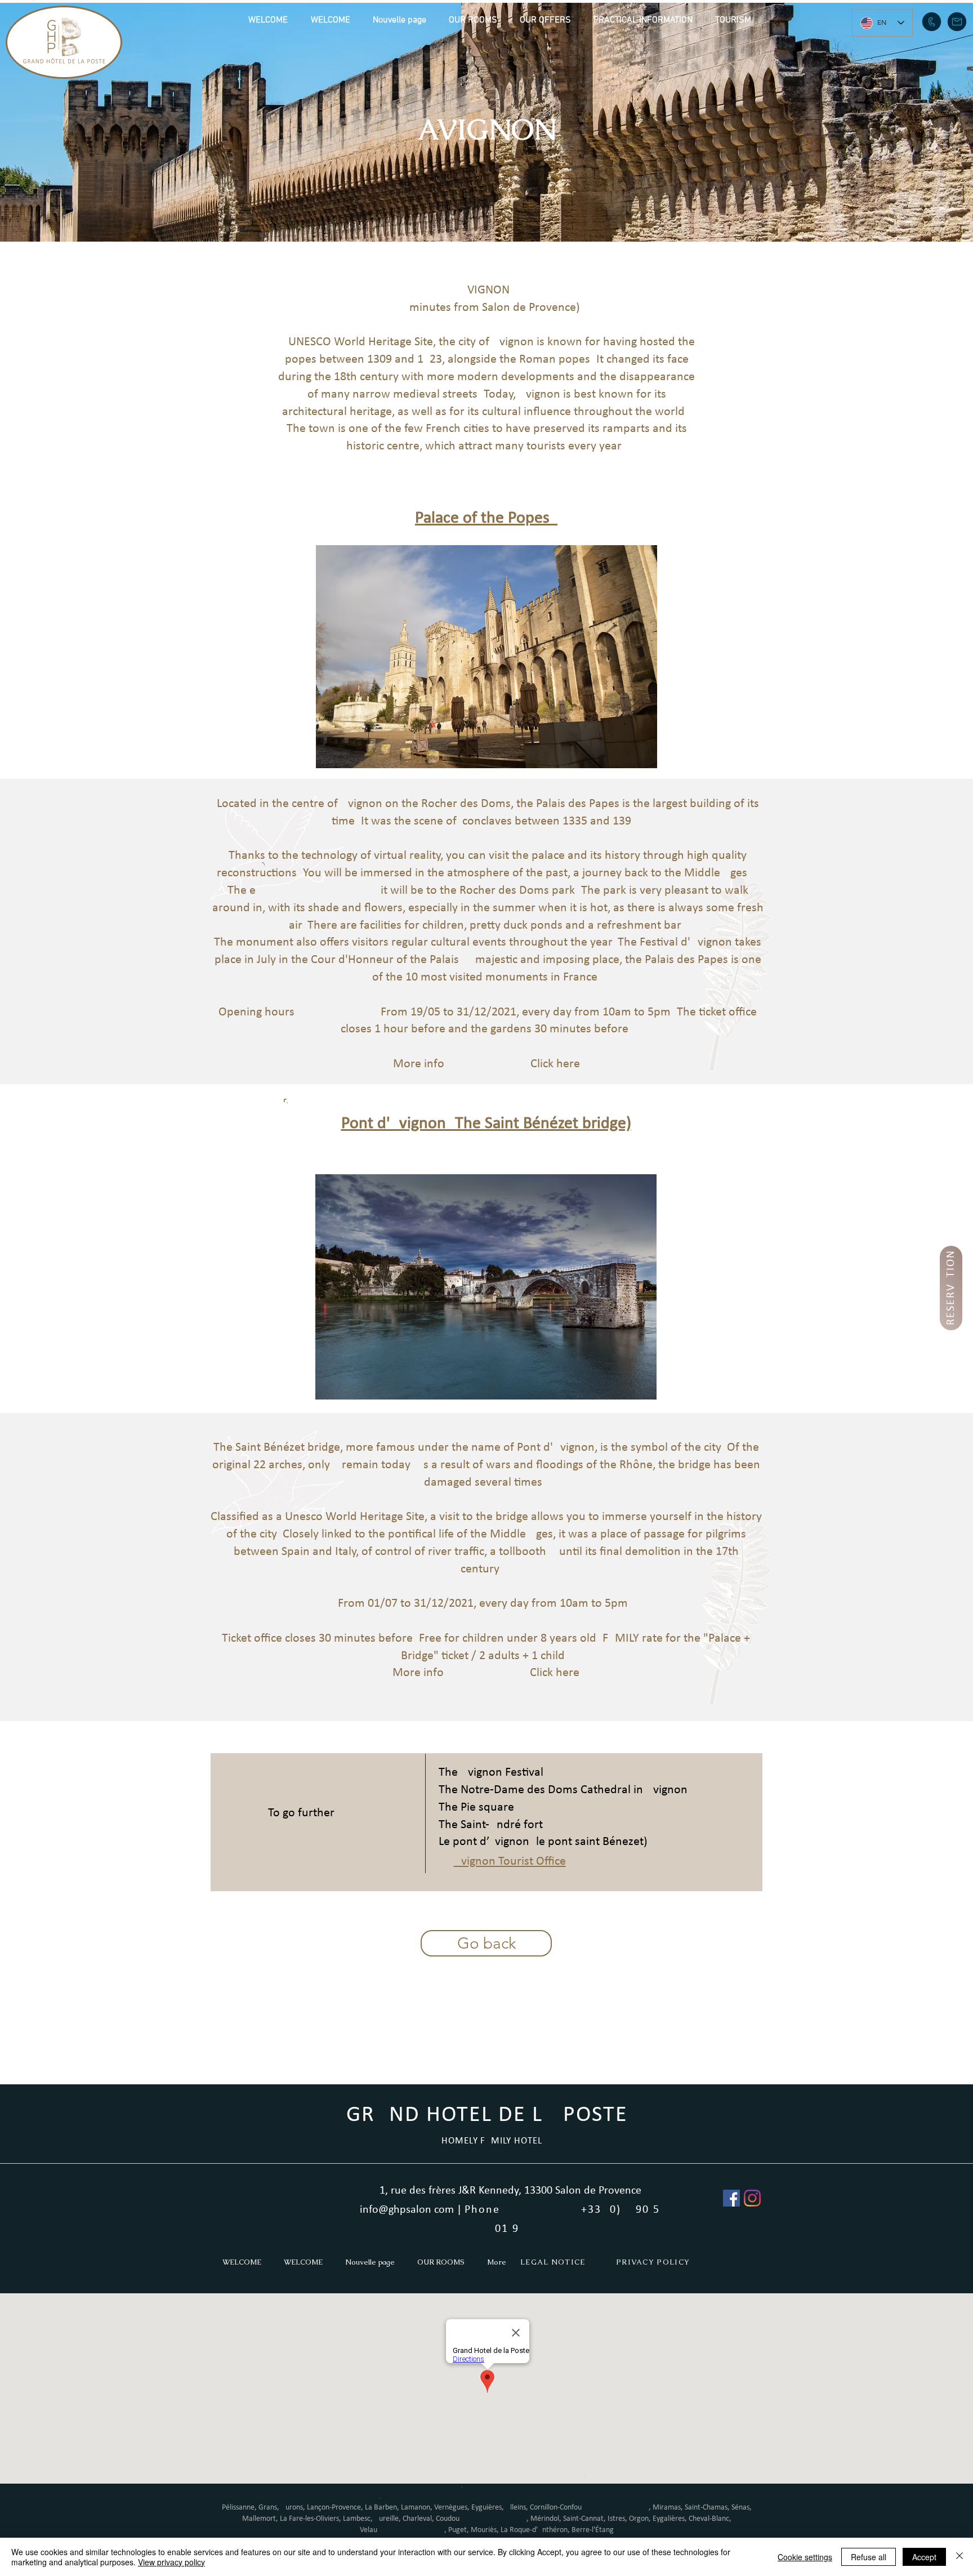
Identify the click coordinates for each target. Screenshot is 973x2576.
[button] (473, 20)
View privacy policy (171, 2562)
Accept (924, 2557)
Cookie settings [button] (805, 2557)
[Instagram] (752, 2198)
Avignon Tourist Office (510, 1862)
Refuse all (869, 2557)
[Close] (959, 2557)
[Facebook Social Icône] (731, 2198)
